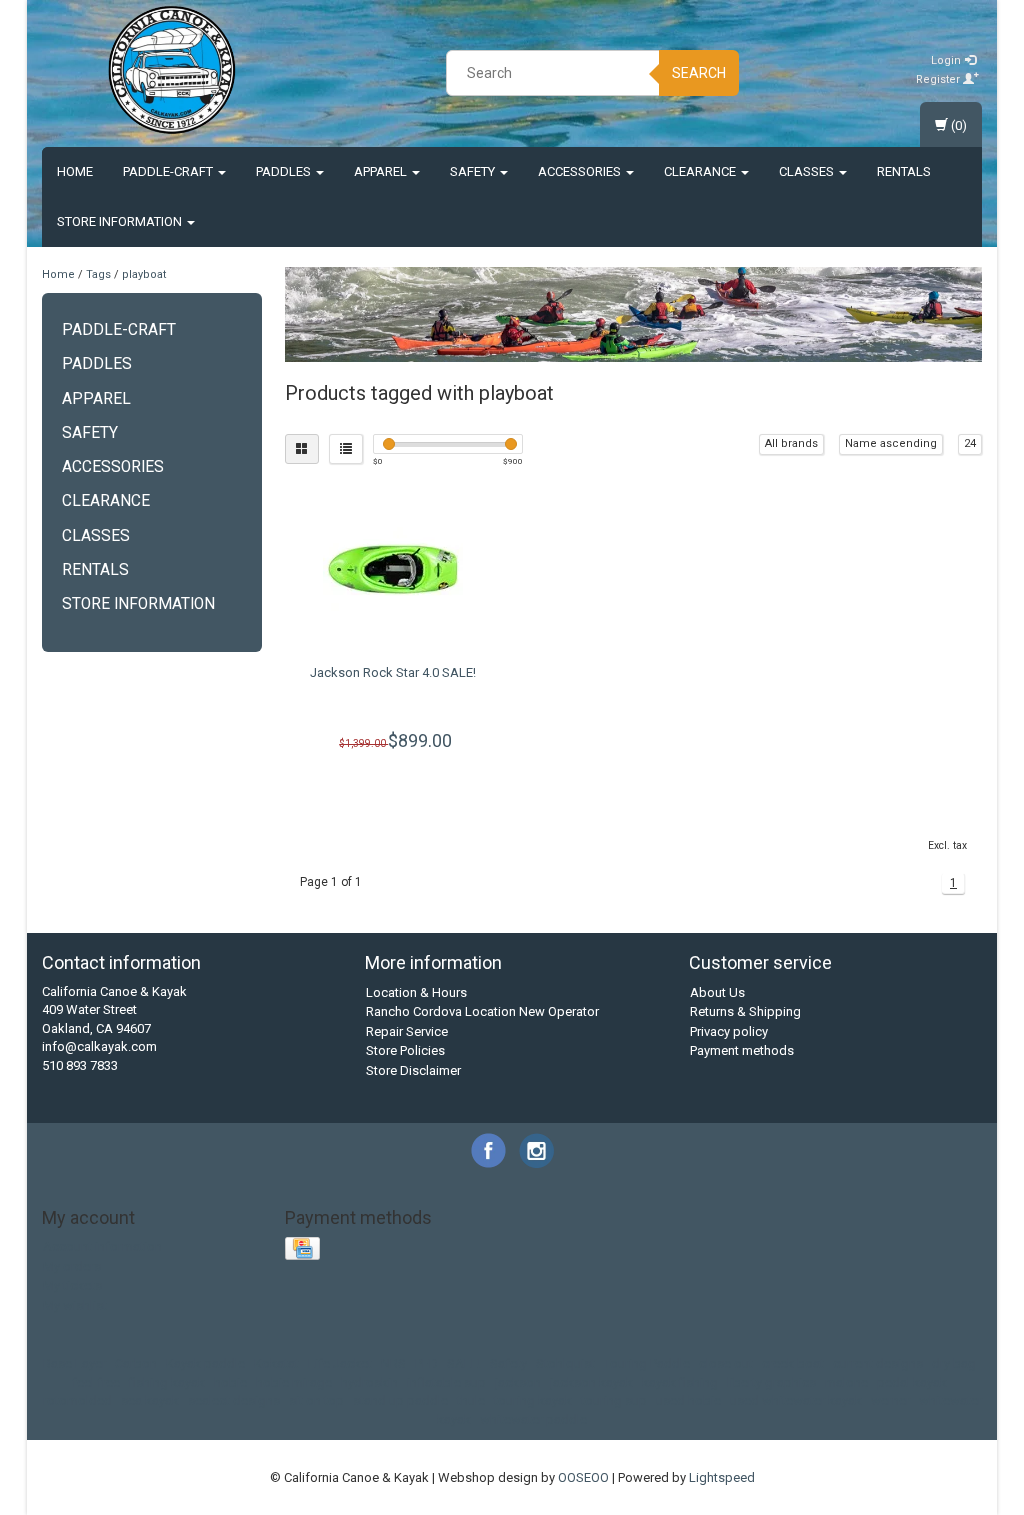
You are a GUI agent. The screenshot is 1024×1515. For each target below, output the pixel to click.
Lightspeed (722, 1477)
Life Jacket (340, 1363)
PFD (426, 1363)
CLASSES (808, 171)
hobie (230, 1382)
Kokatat (276, 1363)
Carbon (136, 1363)
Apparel (382, 171)
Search (699, 73)
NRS (393, 1363)
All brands (791, 443)
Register (939, 79)
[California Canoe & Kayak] (172, 70)
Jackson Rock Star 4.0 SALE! (393, 672)
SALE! (464, 1363)
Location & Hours (416, 992)
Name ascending (891, 443)
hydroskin (369, 1382)
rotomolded (77, 1400)
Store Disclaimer (413, 1070)
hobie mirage (294, 1382)
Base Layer (74, 1363)
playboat (144, 274)
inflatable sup (446, 1382)
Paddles (285, 171)
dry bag (954, 1363)
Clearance (701, 171)
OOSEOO (583, 1477)
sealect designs (234, 1400)
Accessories (581, 171)
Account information (102, 1246)
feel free (96, 1382)
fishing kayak (167, 1382)
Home (75, 171)
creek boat (793, 1363)
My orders (72, 1266)
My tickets (72, 1285)
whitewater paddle (533, 1419)
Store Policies (405, 1050)
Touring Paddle (647, 1363)
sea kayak (150, 1400)
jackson (518, 1382)
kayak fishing (680, 1382)
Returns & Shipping (745, 1011)
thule (471, 1400)
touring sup (614, 1400)
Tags (98, 274)
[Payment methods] (304, 1249)
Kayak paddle (205, 1363)
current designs (878, 1363)
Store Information (121, 221)
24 (970, 443)
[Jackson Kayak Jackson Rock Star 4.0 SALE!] (394, 569)
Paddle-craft (169, 171)
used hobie (688, 1400)
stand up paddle (400, 1400)
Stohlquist (565, 1363)
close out (726, 1363)
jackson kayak (591, 1382)
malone (846, 1382)
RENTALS (904, 171)
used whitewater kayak (796, 1400)
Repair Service (407, 1031)
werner (890, 1400)
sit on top (316, 1400)
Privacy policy (729, 1031)
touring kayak (533, 1400)
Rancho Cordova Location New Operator (482, 1011)
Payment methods (742, 1050)
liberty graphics (771, 1382)
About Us (717, 992)
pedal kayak (912, 1382)
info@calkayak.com (99, 1046)
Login (947, 60)
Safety (474, 171)
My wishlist (75, 1305)
